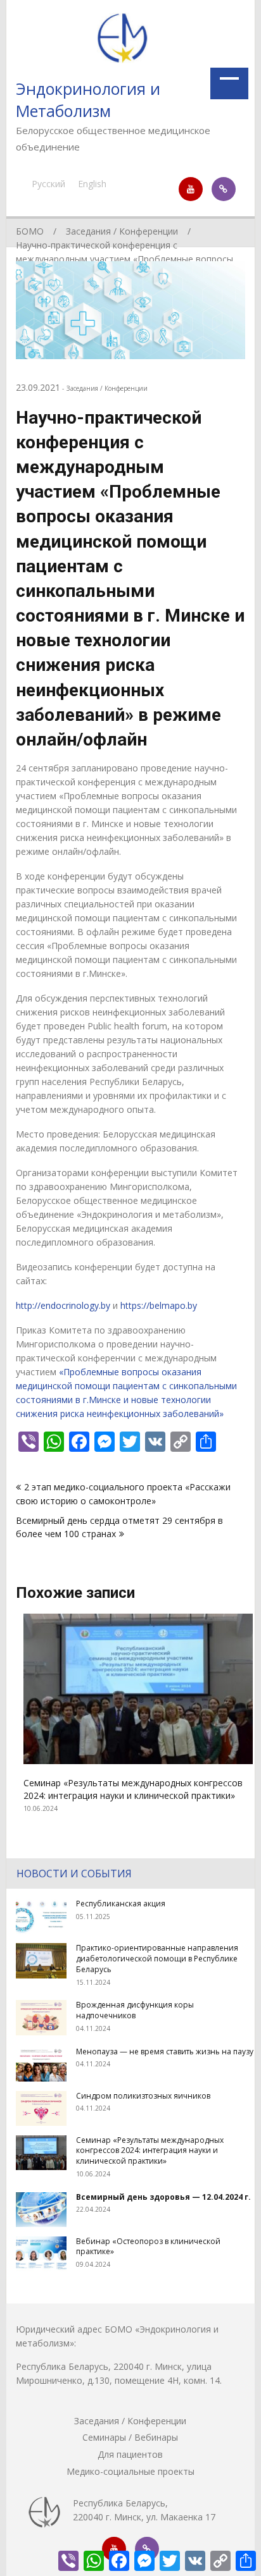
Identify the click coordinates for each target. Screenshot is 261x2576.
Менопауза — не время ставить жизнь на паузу (165, 2052)
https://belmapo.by (159, 1305)
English (92, 184)
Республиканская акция (121, 1904)
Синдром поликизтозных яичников (143, 2096)
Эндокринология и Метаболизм (88, 100)
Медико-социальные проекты (130, 2471)
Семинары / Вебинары (130, 2437)
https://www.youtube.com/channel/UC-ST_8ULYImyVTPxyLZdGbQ (191, 189)
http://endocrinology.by (63, 1305)
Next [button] (237, 1727)
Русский (48, 184)
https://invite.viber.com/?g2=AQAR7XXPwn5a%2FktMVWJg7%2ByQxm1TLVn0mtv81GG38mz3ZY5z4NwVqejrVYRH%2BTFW (224, 189)
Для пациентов (130, 2454)
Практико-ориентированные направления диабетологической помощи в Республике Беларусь (157, 1959)
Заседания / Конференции (107, 388)
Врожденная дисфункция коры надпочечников (135, 2010)
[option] (130, 1714)
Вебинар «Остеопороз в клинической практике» (148, 2247)
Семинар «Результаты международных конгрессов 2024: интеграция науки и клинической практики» (125, 1789)
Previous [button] (24, 1727)
